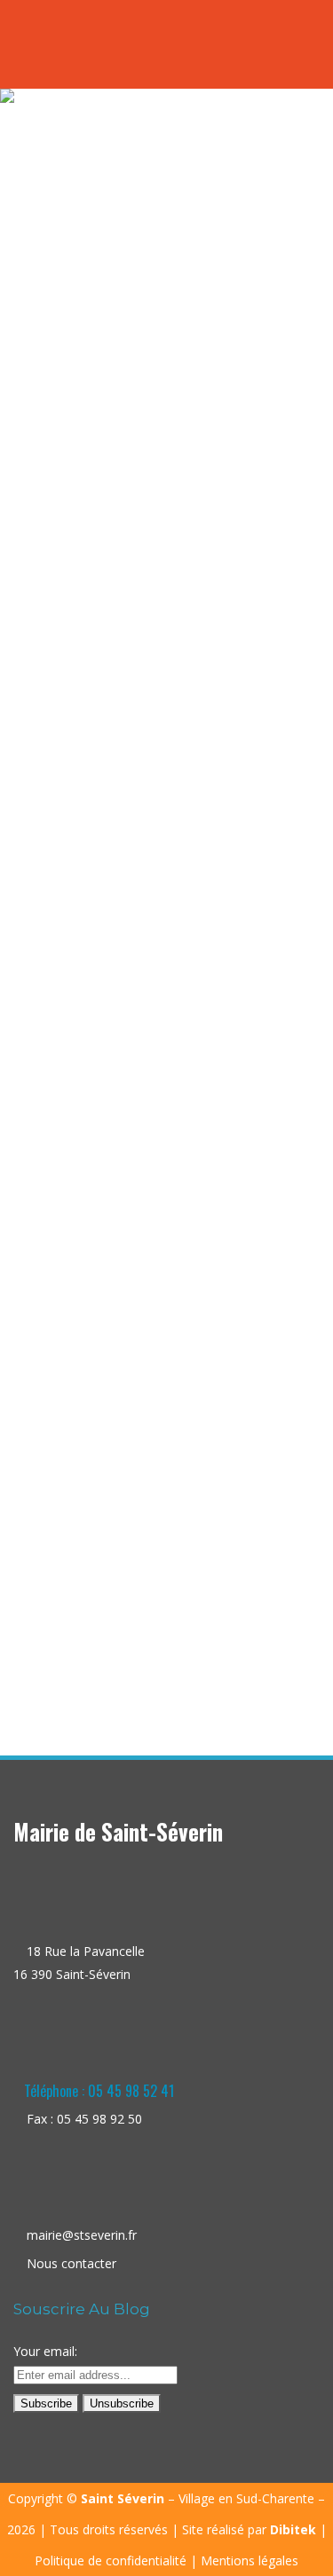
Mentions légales (250, 2560)
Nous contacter (71, 2263)
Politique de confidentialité (111, 2560)
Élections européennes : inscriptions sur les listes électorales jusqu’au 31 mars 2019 (166, 1492)
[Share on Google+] (181, 1633)
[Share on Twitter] (162, 1633)
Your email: (45, 2351)
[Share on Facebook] (143, 1633)
